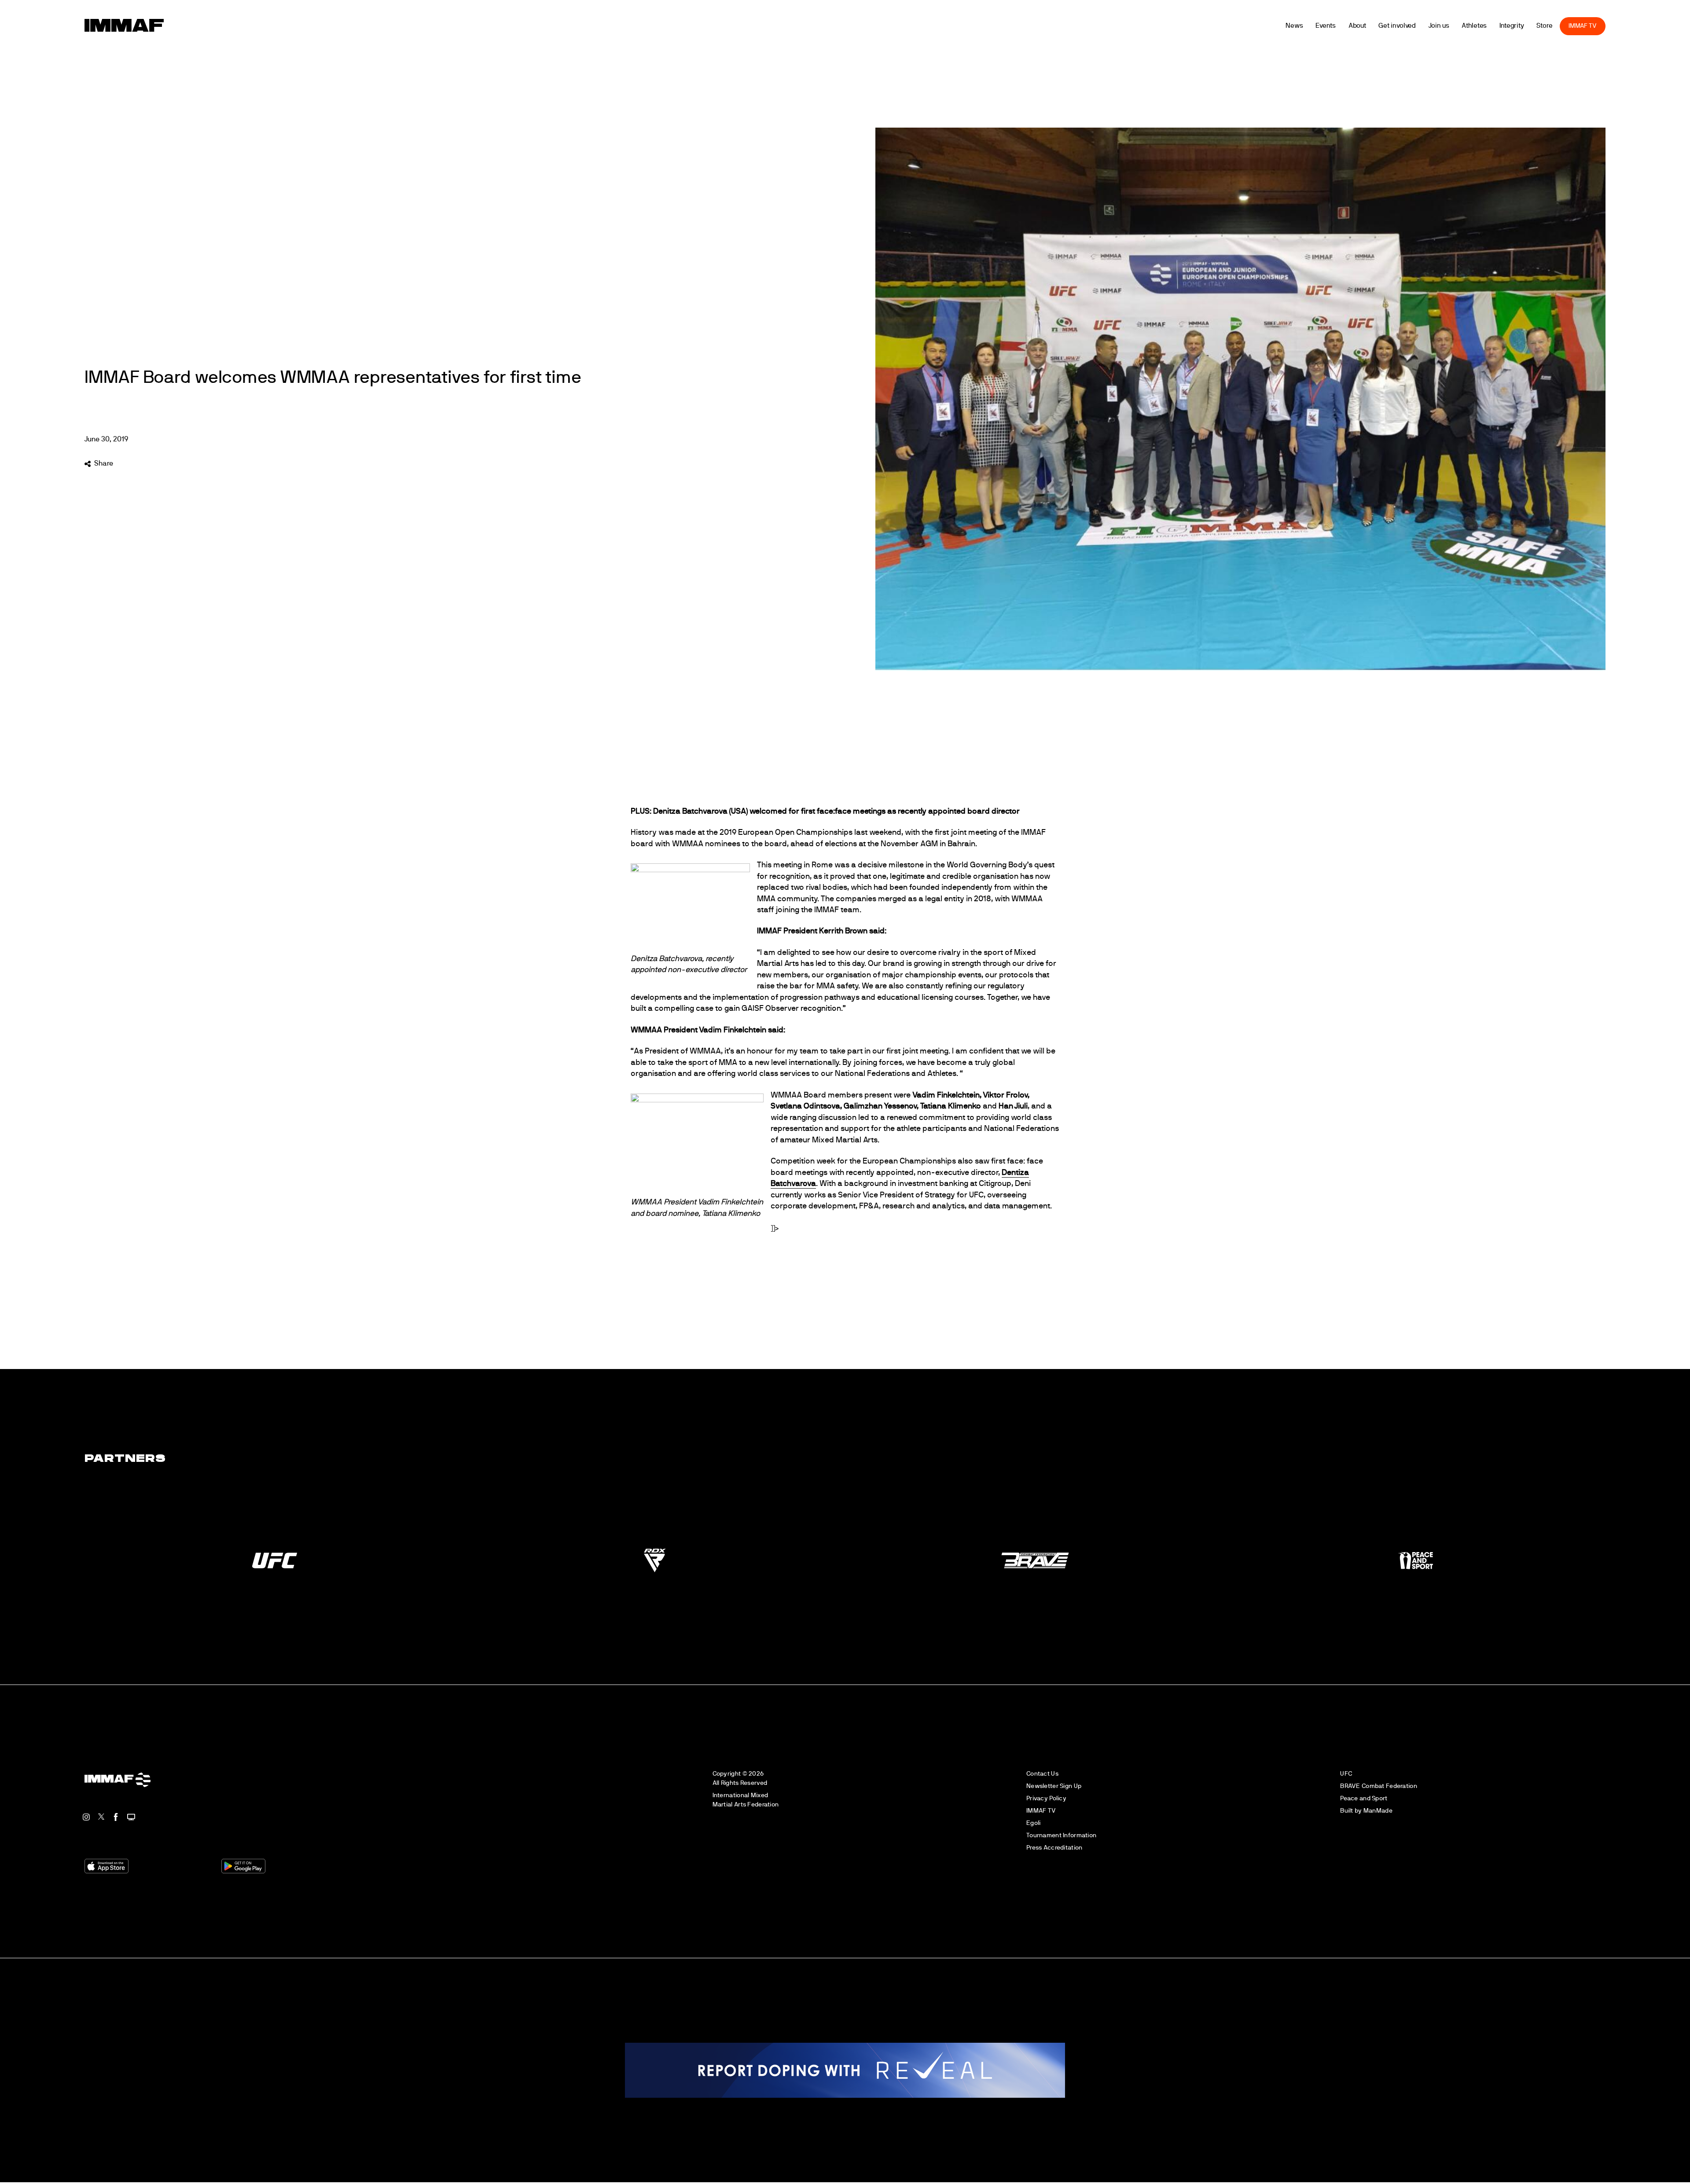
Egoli (1033, 1823)
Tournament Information (1061, 1835)
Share (103, 463)
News (1328, 26)
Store (1578, 26)
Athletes (1508, 26)
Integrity (1545, 26)
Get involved (1431, 26)
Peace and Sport (1364, 1798)
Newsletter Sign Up (1054, 1786)
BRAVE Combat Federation (1379, 1786)
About (1391, 26)
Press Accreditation (1054, 1848)
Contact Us (1042, 1774)
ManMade (1378, 1811)
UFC (1346, 1774)
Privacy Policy (1046, 1798)
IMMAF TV (1617, 26)
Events (1359, 26)
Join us (1472, 26)
